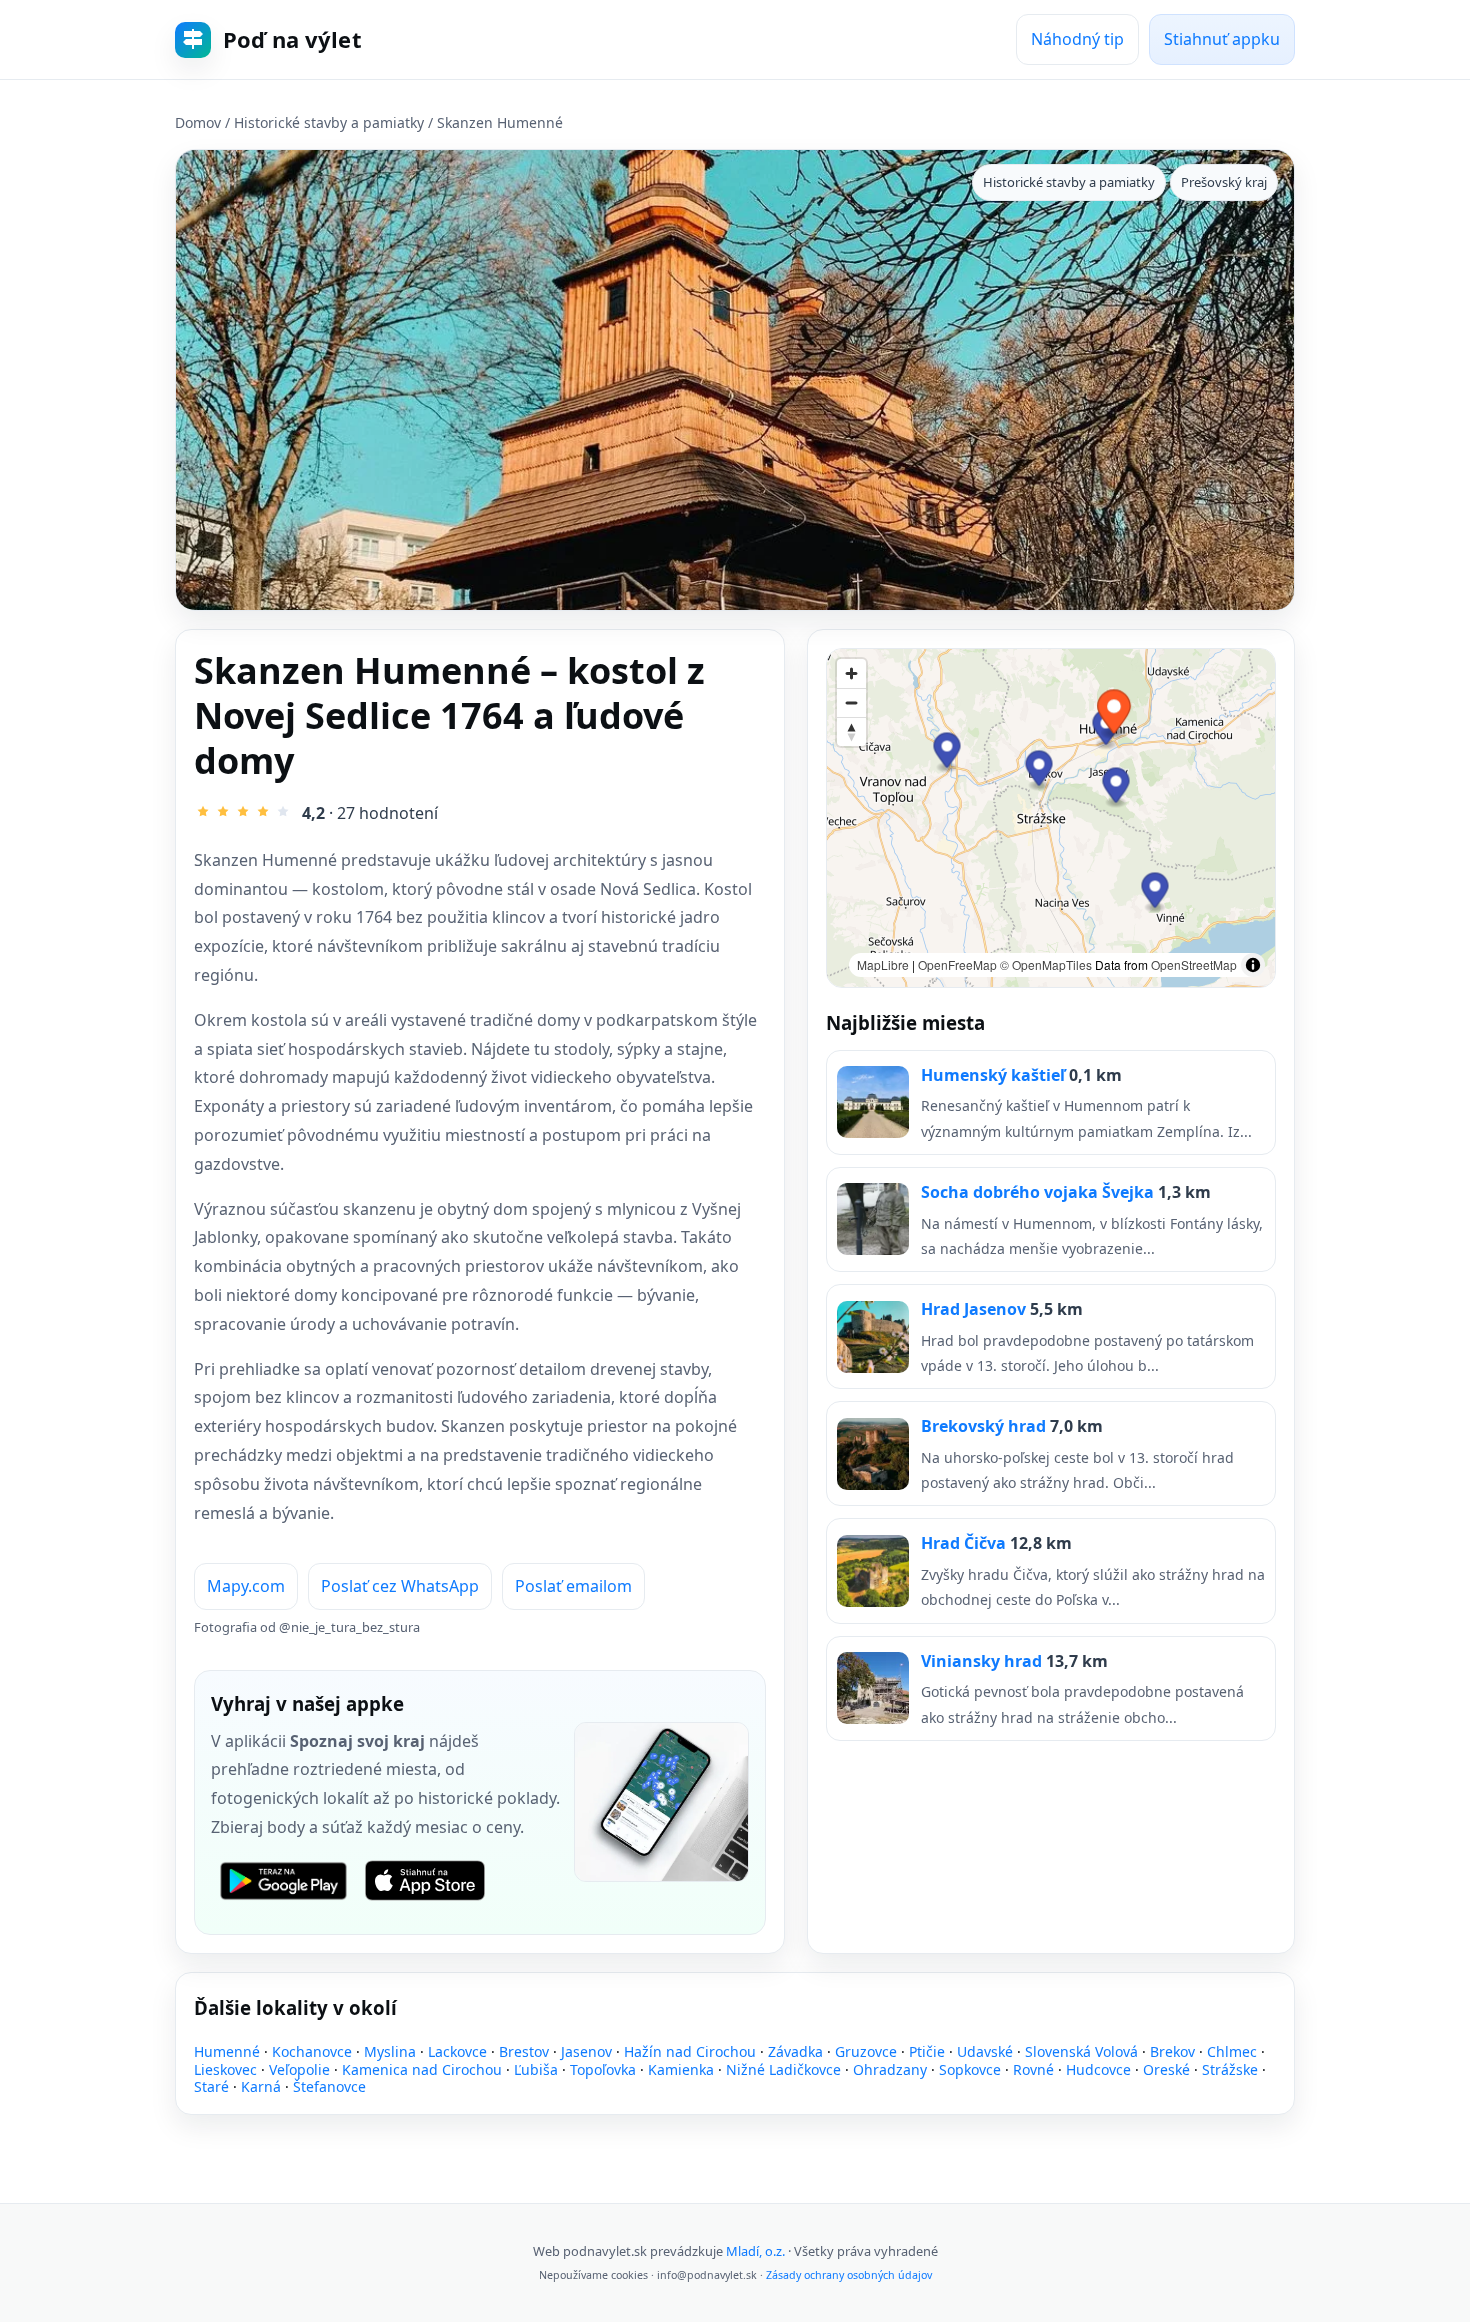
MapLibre (883, 964)
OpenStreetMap (1194, 964)
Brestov (524, 2051)
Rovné (1033, 2069)
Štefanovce (329, 2086)
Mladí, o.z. (755, 2251)
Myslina (390, 2051)
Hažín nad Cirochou (690, 2051)
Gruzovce (866, 2051)
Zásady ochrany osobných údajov (849, 2275)
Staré (211, 2086)
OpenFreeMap (957, 964)
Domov (198, 122)
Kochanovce (312, 2051)
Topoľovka (603, 2069)
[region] (1051, 818)
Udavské (985, 2051)
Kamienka (681, 2069)
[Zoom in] (851, 673)
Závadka (795, 2051)
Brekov (1172, 2051)
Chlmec (1232, 2051)
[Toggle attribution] (1253, 965)
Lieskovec (225, 2069)
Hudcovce (1098, 2069)
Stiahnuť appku (1222, 39)
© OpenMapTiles (1046, 964)
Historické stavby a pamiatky (329, 122)
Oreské (1166, 2069)
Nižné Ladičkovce (783, 2069)
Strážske (1230, 2069)
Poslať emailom (573, 1586)
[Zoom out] (851, 702)
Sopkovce (970, 2069)
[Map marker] (1116, 787)
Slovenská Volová (1081, 2051)
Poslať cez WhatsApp (400, 1586)
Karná (261, 2086)
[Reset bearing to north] (851, 731)
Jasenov (586, 2051)
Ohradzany (890, 2069)
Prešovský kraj (1224, 182)
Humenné (227, 2051)
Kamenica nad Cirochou (422, 2069)
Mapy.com (246, 1586)
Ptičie (927, 2051)
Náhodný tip (1077, 39)
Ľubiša (536, 2069)
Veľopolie (299, 2069)
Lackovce (457, 2051)
